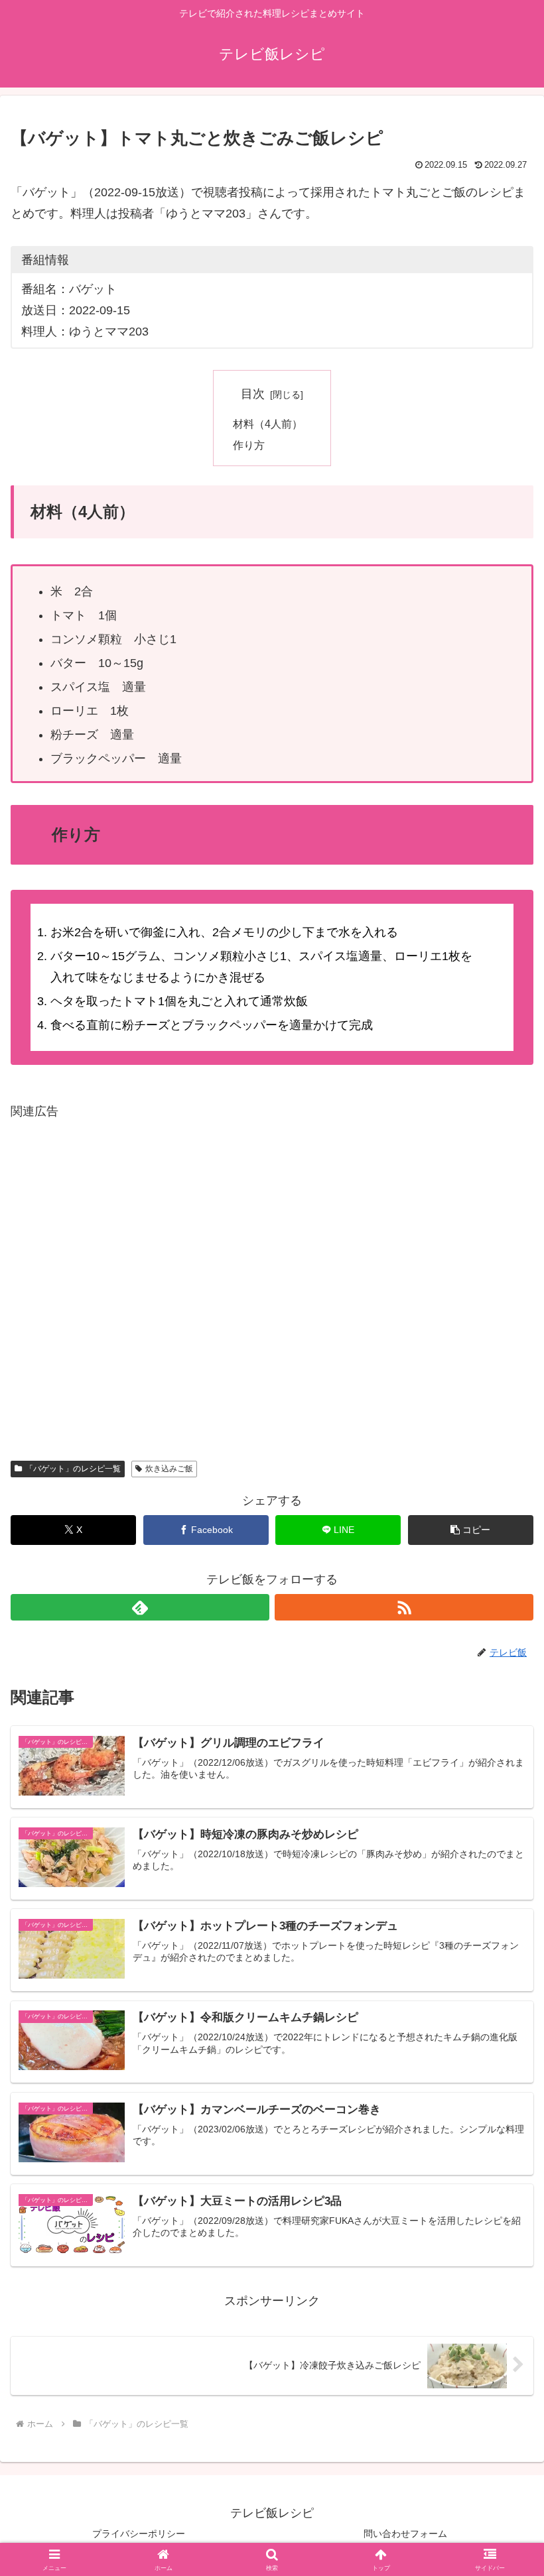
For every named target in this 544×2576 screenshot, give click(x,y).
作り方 (249, 445)
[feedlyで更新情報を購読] (140, 1607)
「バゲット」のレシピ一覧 (73, 1469)
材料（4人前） (268, 424)
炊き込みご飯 (169, 1469)
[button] (471, 1530)
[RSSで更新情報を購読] (404, 1607)
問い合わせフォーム (405, 2534)
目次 (253, 394)
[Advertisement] (272, 1278)
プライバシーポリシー (139, 2534)
